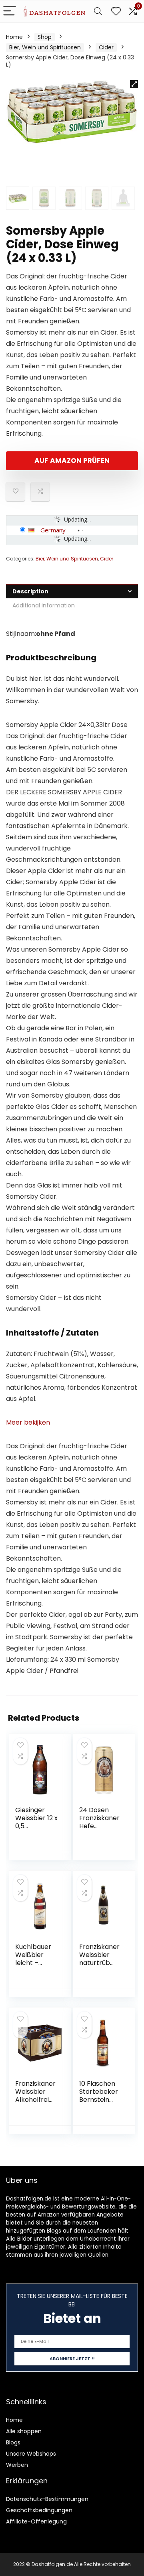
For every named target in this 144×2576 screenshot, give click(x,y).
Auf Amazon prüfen (72, 461)
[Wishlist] (116, 11)
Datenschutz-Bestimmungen (47, 2499)
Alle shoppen (24, 2431)
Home (14, 37)
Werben (17, 2465)
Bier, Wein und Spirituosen (45, 47)
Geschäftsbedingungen (39, 2510)
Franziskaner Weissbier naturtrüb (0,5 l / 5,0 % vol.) (99, 1963)
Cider (106, 47)
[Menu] (10, 11)
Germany (53, 530)
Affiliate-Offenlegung (36, 2521)
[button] (134, 84)
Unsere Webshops (31, 2454)
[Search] (98, 11)
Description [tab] (30, 591)
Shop (45, 37)
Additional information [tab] (44, 605)
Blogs (13, 2442)
